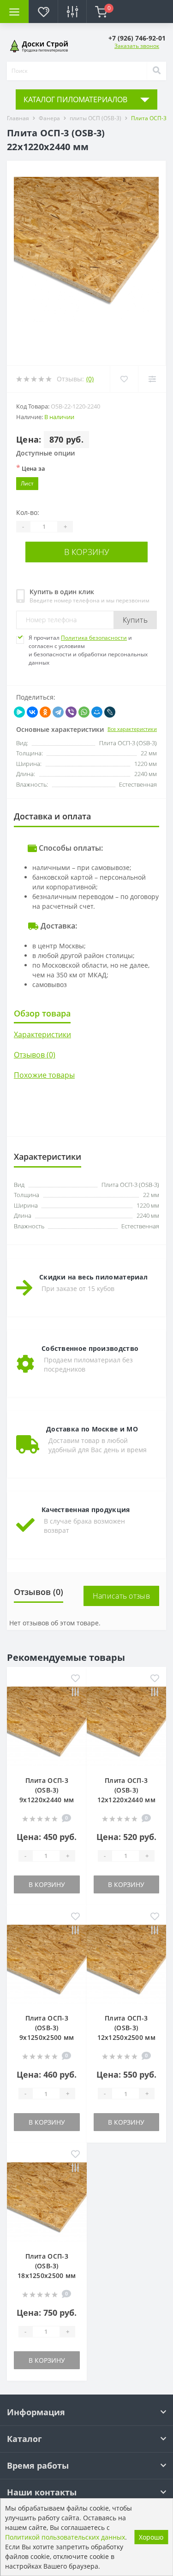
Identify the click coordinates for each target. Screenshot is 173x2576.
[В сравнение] (75, 1693)
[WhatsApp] (84, 712)
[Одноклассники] (45, 712)
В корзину (87, 552)
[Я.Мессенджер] (19, 712)
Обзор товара (42, 1013)
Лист (27, 483)
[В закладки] (75, 1679)
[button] (137, 38)
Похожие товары (44, 1075)
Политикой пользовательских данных (65, 2537)
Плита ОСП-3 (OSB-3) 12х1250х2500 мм (127, 2028)
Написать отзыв (121, 1596)
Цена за (31, 468)
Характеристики (42, 1034)
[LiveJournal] (110, 712)
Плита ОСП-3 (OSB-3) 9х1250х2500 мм (47, 2028)
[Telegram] (58, 712)
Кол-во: (28, 512)
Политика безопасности (94, 638)
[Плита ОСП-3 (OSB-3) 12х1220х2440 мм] (127, 1726)
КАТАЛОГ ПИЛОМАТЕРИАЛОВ (75, 99)
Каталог (24, 2439)
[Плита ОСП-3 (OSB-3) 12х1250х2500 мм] (127, 1964)
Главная (18, 118)
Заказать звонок (137, 46)
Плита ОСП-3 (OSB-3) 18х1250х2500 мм (47, 2266)
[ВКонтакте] (32, 712)
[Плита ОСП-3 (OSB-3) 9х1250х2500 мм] (47, 1964)
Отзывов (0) (35, 1055)
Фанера (49, 118)
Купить (135, 620)
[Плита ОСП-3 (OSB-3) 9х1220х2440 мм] (47, 1726)
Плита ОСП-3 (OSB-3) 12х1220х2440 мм (127, 1790)
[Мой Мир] (97, 712)
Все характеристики (132, 729)
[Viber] (71, 712)
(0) (90, 379)
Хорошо (151, 2537)
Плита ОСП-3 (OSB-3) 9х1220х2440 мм (47, 1790)
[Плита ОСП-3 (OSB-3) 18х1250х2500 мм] (47, 2201)
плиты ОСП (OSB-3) (95, 118)
